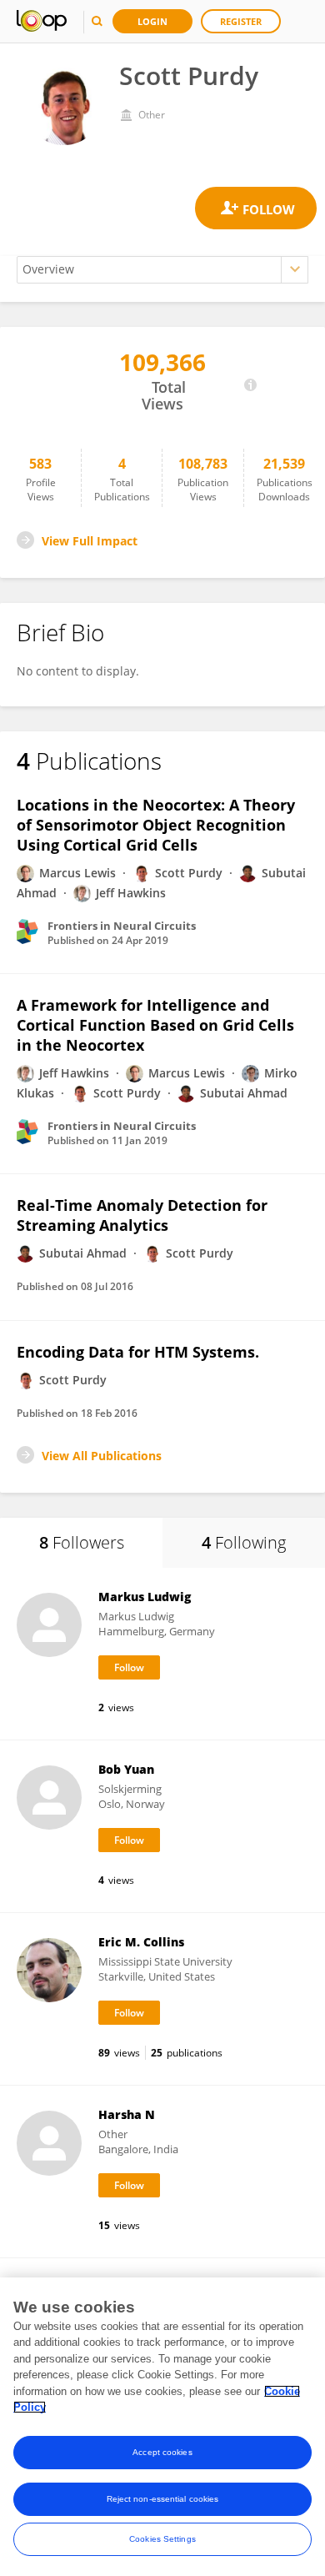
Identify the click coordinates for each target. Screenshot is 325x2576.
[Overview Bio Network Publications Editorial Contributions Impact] (162, 270)
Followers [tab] (82, 1542)
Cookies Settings (162, 2539)
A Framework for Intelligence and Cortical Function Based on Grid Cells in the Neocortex (155, 1025)
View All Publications (102, 1456)
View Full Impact (90, 541)
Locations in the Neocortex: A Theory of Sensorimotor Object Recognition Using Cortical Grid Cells (156, 825)
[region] (162, 2427)
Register (241, 21)
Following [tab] (244, 1542)
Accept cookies (162, 2452)
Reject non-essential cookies (163, 2499)
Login (152, 21)
